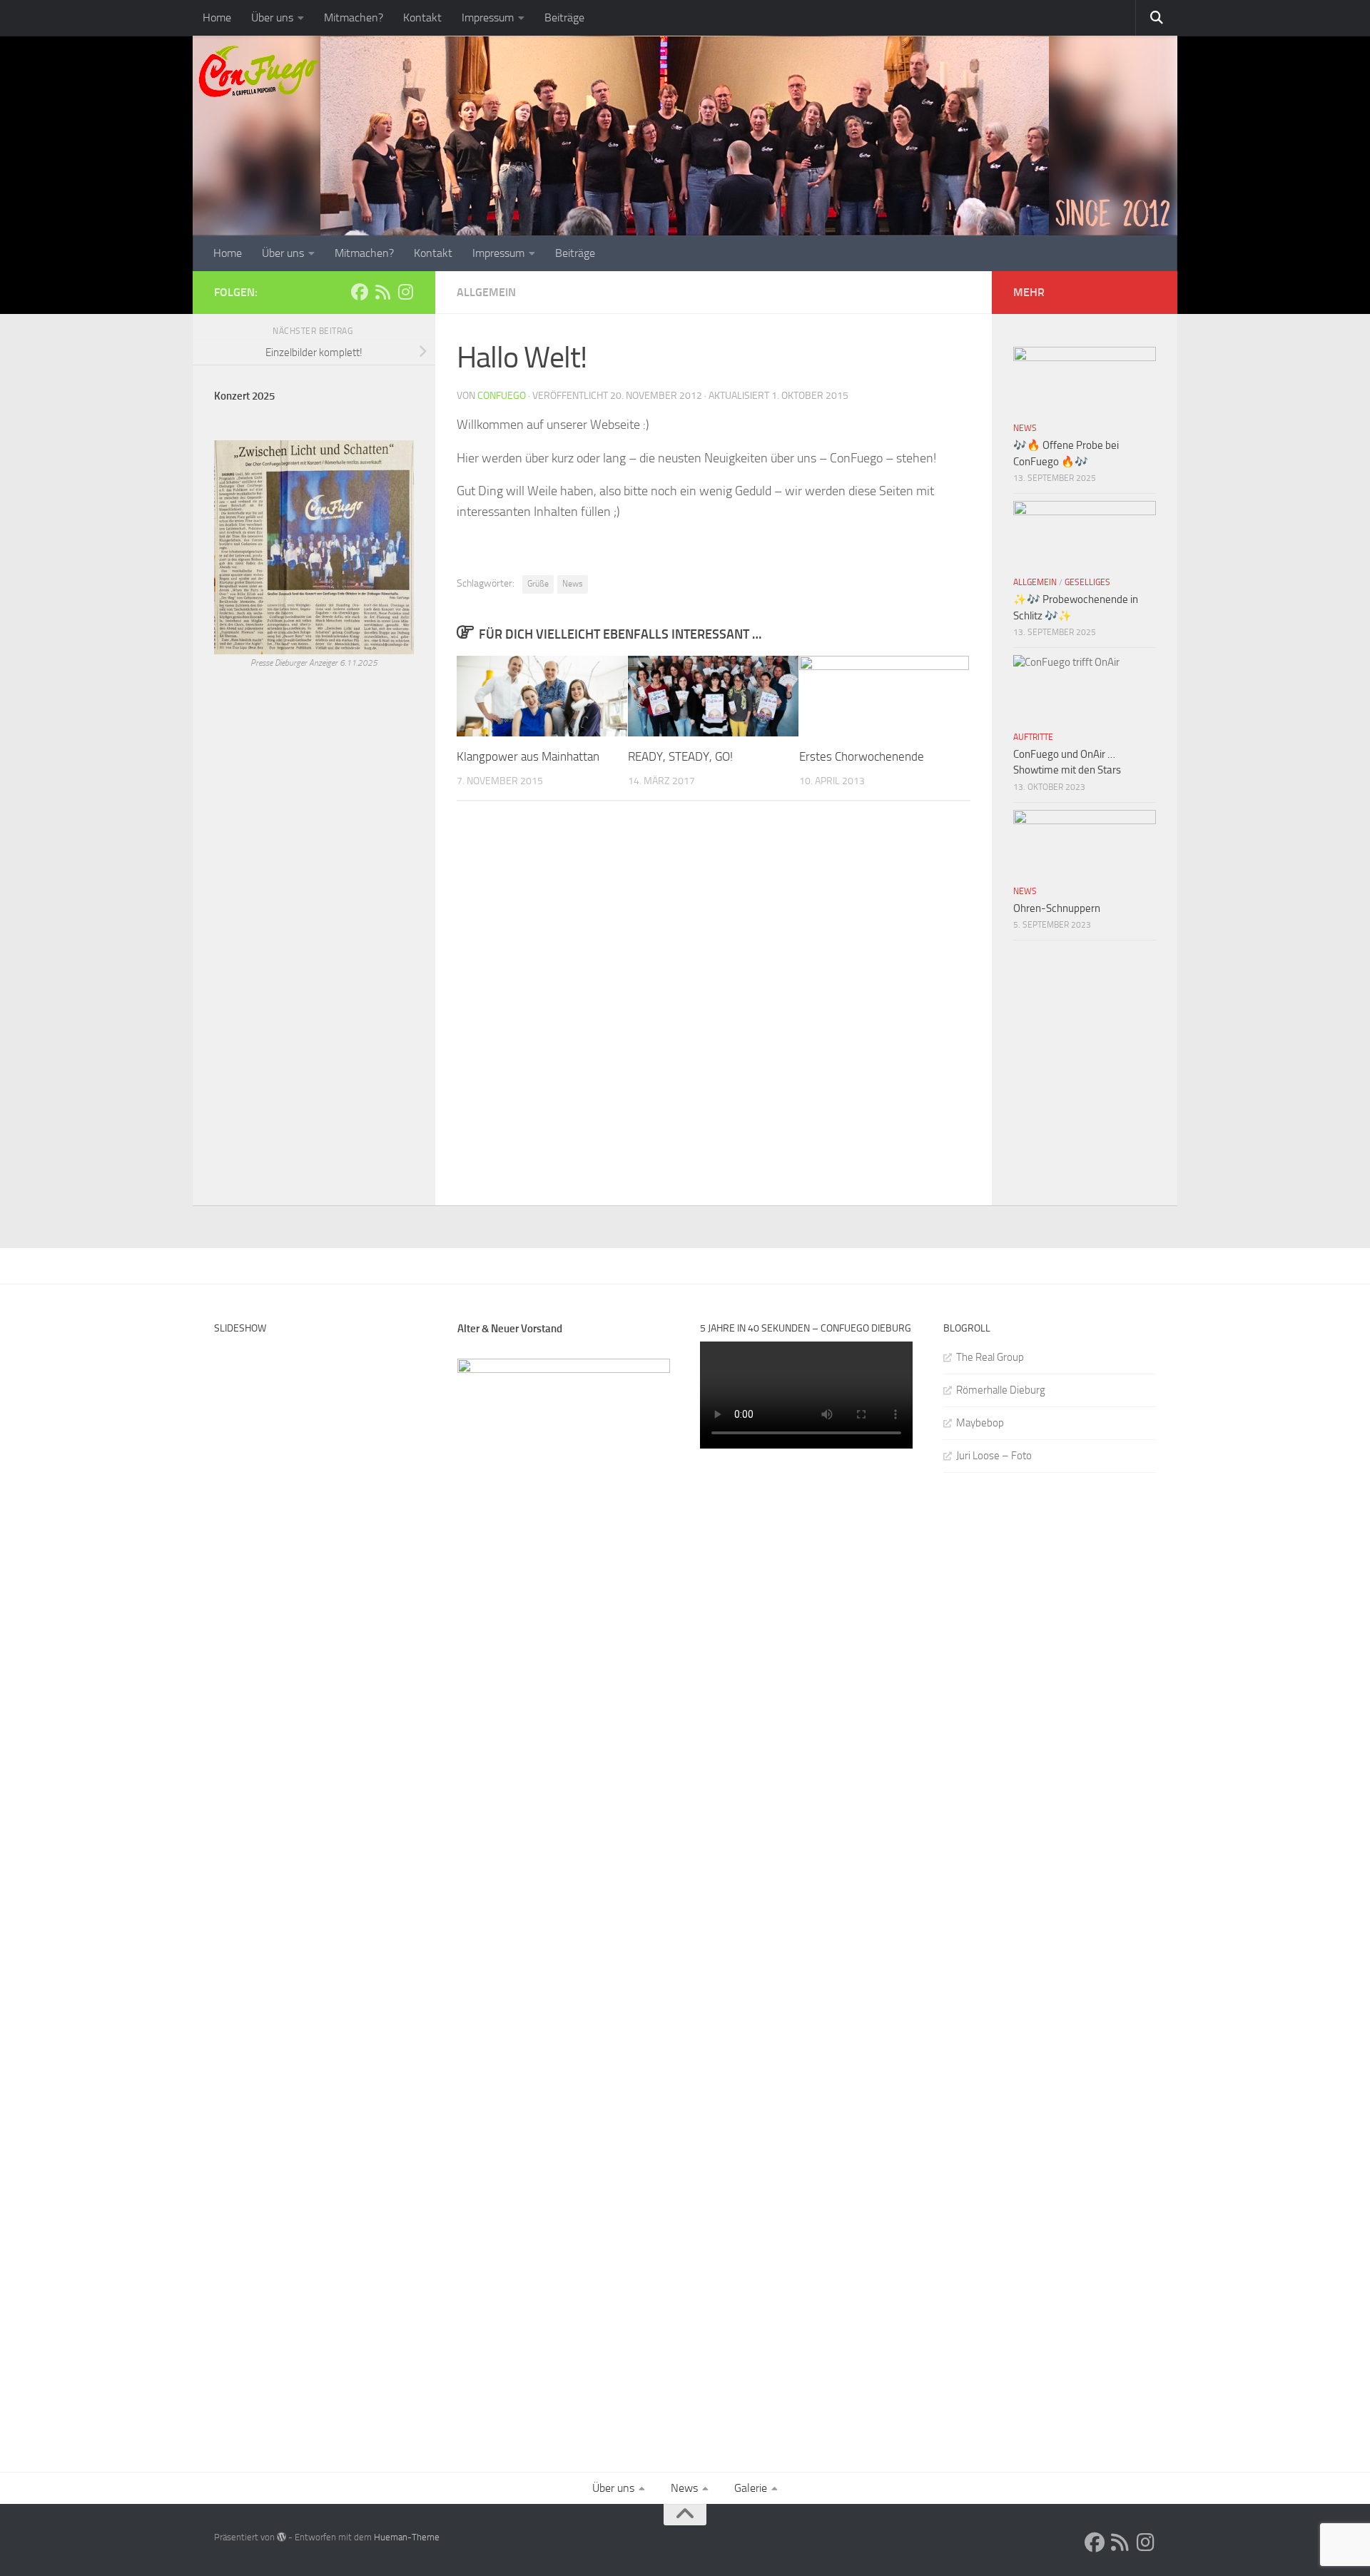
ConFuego (502, 396)
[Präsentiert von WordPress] (281, 2537)
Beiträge (564, 17)
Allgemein (486, 292)
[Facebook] (360, 292)
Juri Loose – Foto (994, 1456)
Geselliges (1087, 582)
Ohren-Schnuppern (1057, 908)
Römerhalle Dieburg (1001, 1390)
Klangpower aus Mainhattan (528, 756)
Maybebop (980, 1423)
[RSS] (382, 292)
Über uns (272, 17)
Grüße (538, 584)
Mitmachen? (354, 17)
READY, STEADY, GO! (680, 756)
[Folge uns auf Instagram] (405, 292)
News (573, 584)
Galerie (751, 2488)
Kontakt (422, 17)
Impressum (488, 17)
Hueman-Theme (407, 2537)
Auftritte (1033, 737)
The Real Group (990, 1357)
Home (217, 17)
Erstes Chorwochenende (862, 756)
